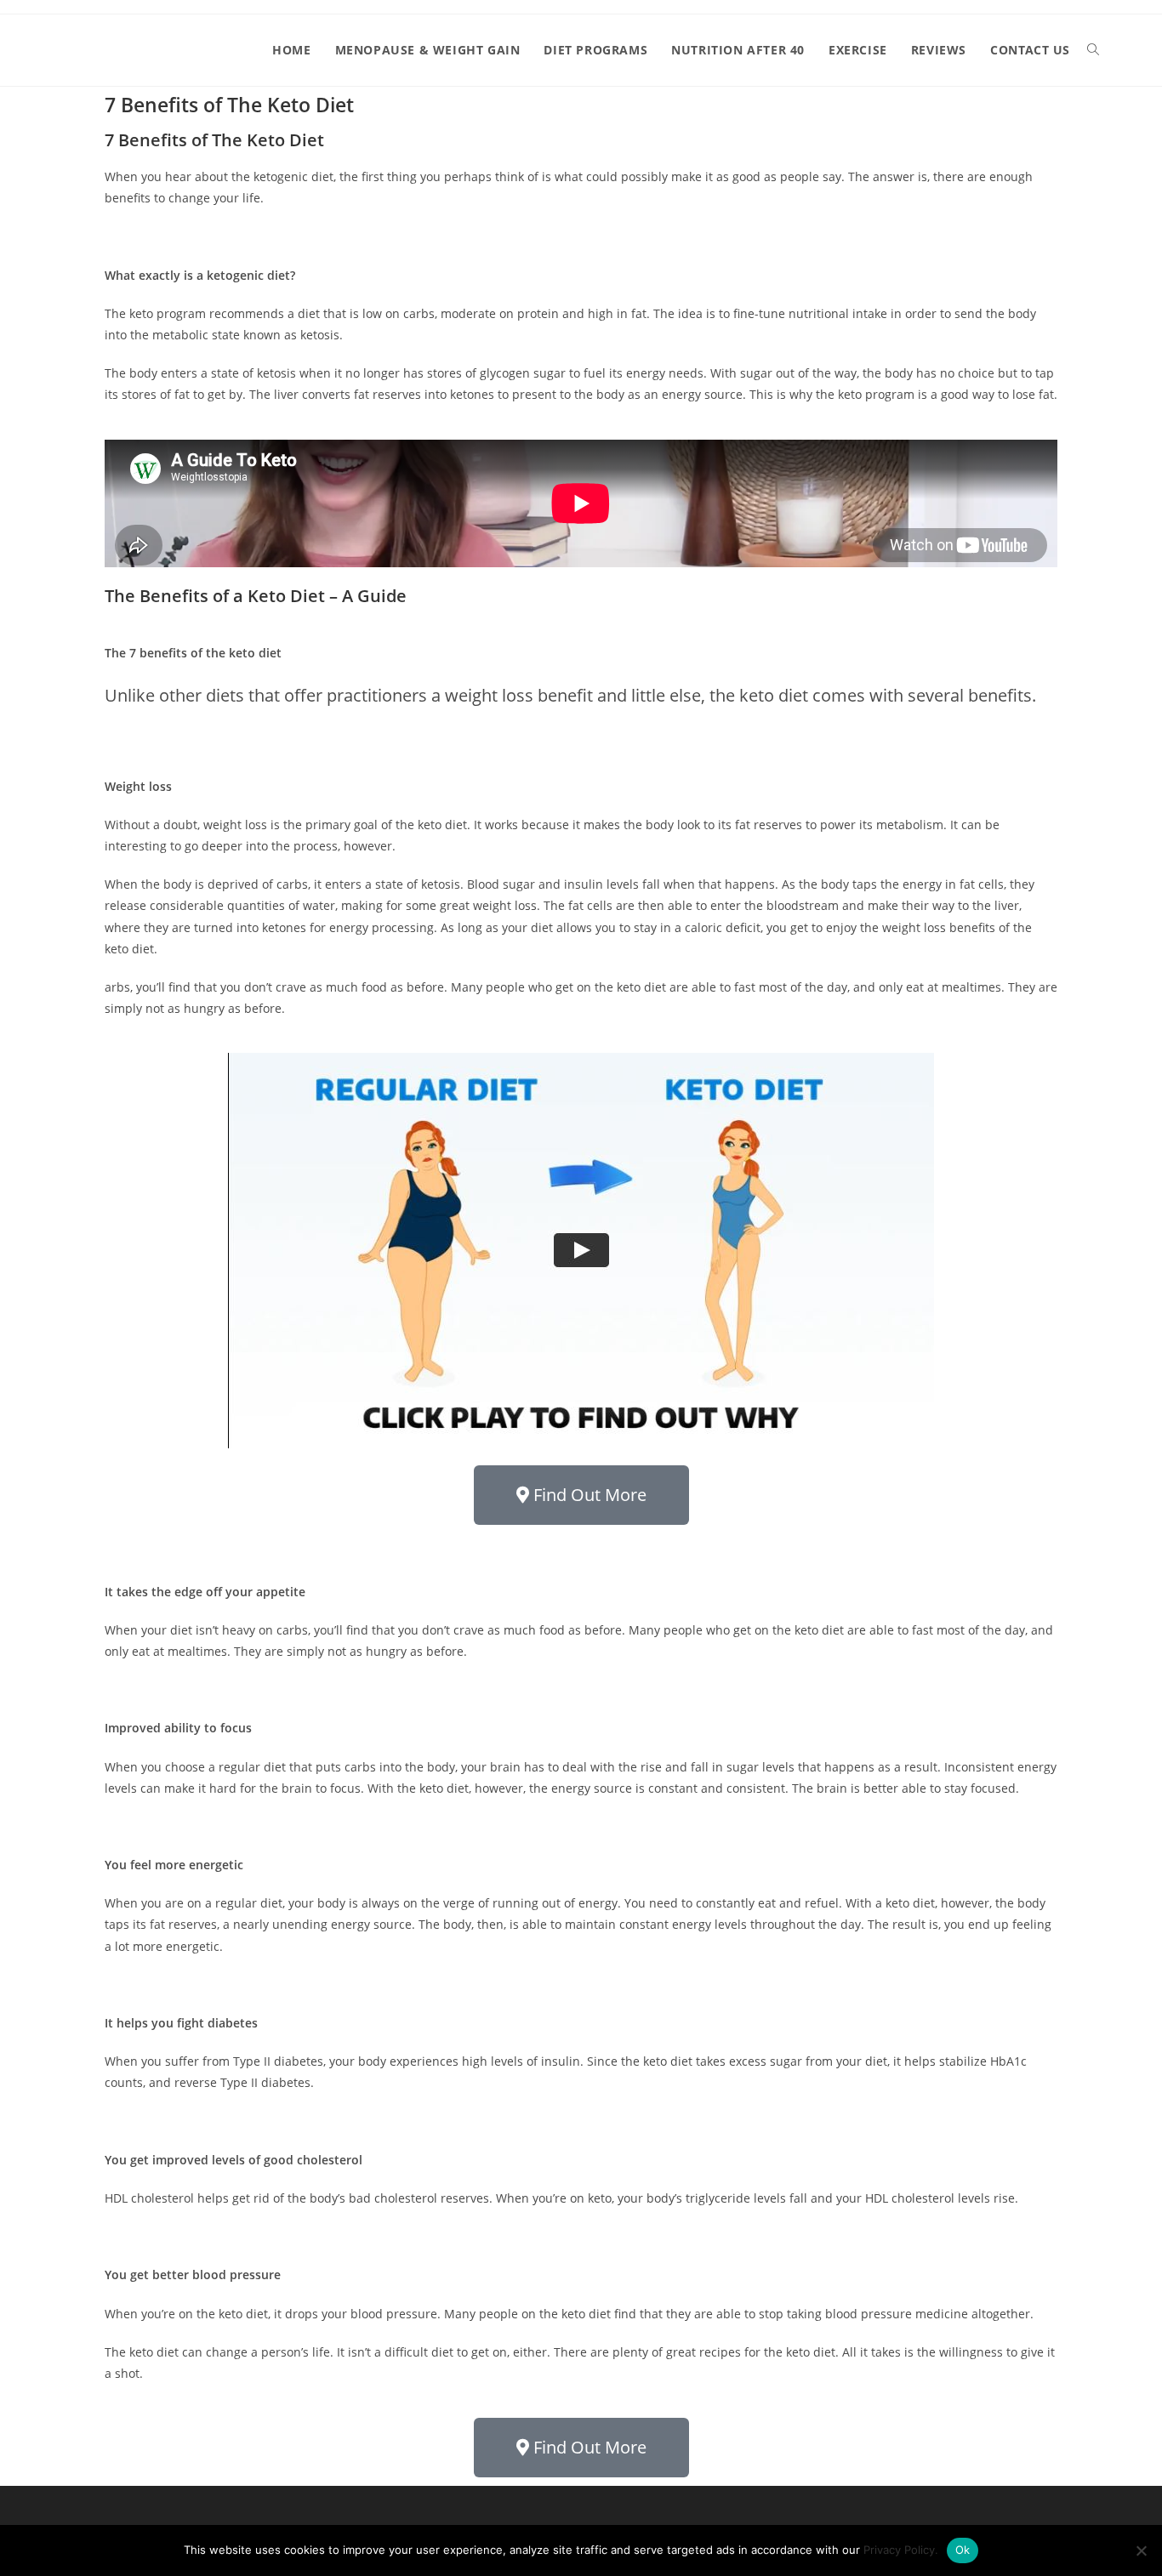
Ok (963, 2550)
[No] (1141, 2550)
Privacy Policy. (901, 2550)
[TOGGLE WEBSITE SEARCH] (1093, 50)
